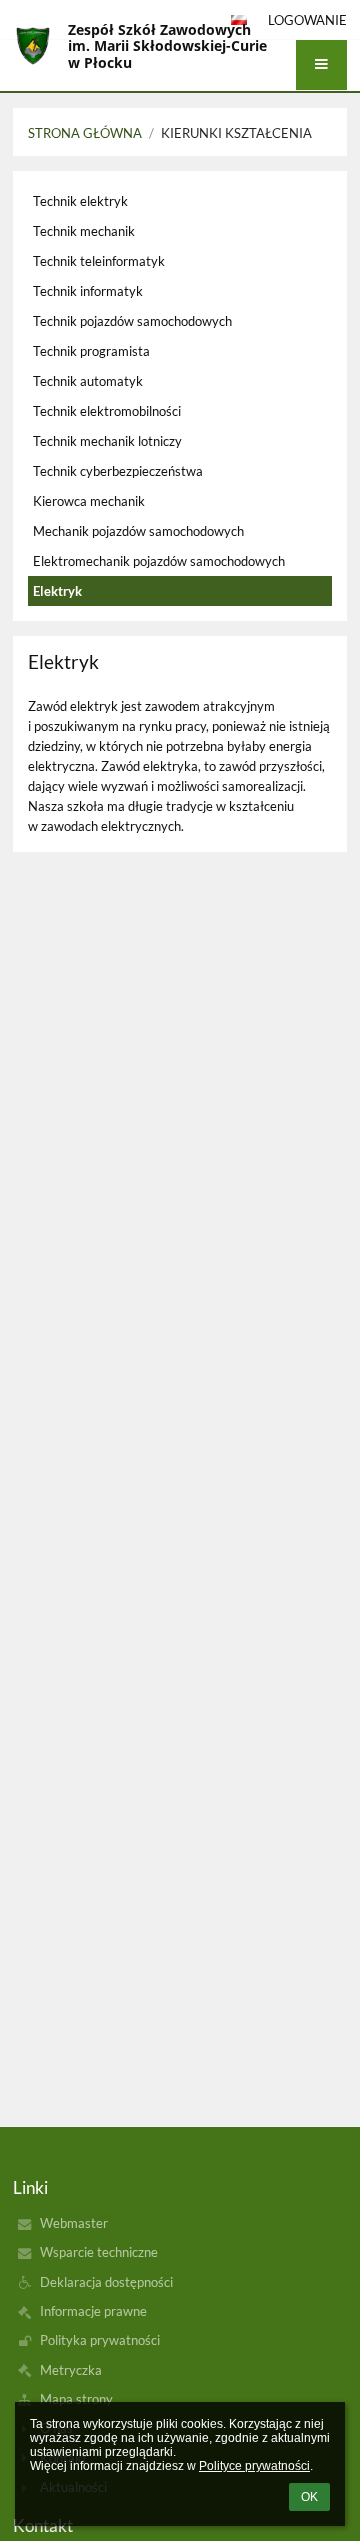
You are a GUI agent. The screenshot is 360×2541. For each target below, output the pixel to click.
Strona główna (85, 133)
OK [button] (309, 2497)
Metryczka (71, 2370)
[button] (321, 65)
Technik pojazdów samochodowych (132, 321)
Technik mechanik (84, 231)
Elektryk (57, 591)
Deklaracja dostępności (106, 2282)
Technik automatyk (88, 381)
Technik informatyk (88, 291)
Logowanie (307, 20)
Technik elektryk (80, 201)
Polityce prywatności (254, 2466)
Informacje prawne (93, 2311)
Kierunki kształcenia (236, 133)
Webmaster (74, 2223)
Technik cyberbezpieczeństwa (118, 471)
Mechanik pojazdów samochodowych (138, 531)
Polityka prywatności (100, 2340)
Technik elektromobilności (107, 411)
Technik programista (91, 351)
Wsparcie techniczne (99, 2252)
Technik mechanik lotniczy (107, 441)
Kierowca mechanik (89, 501)
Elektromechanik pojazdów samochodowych (159, 561)
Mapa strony (76, 2399)
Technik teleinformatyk (99, 261)
